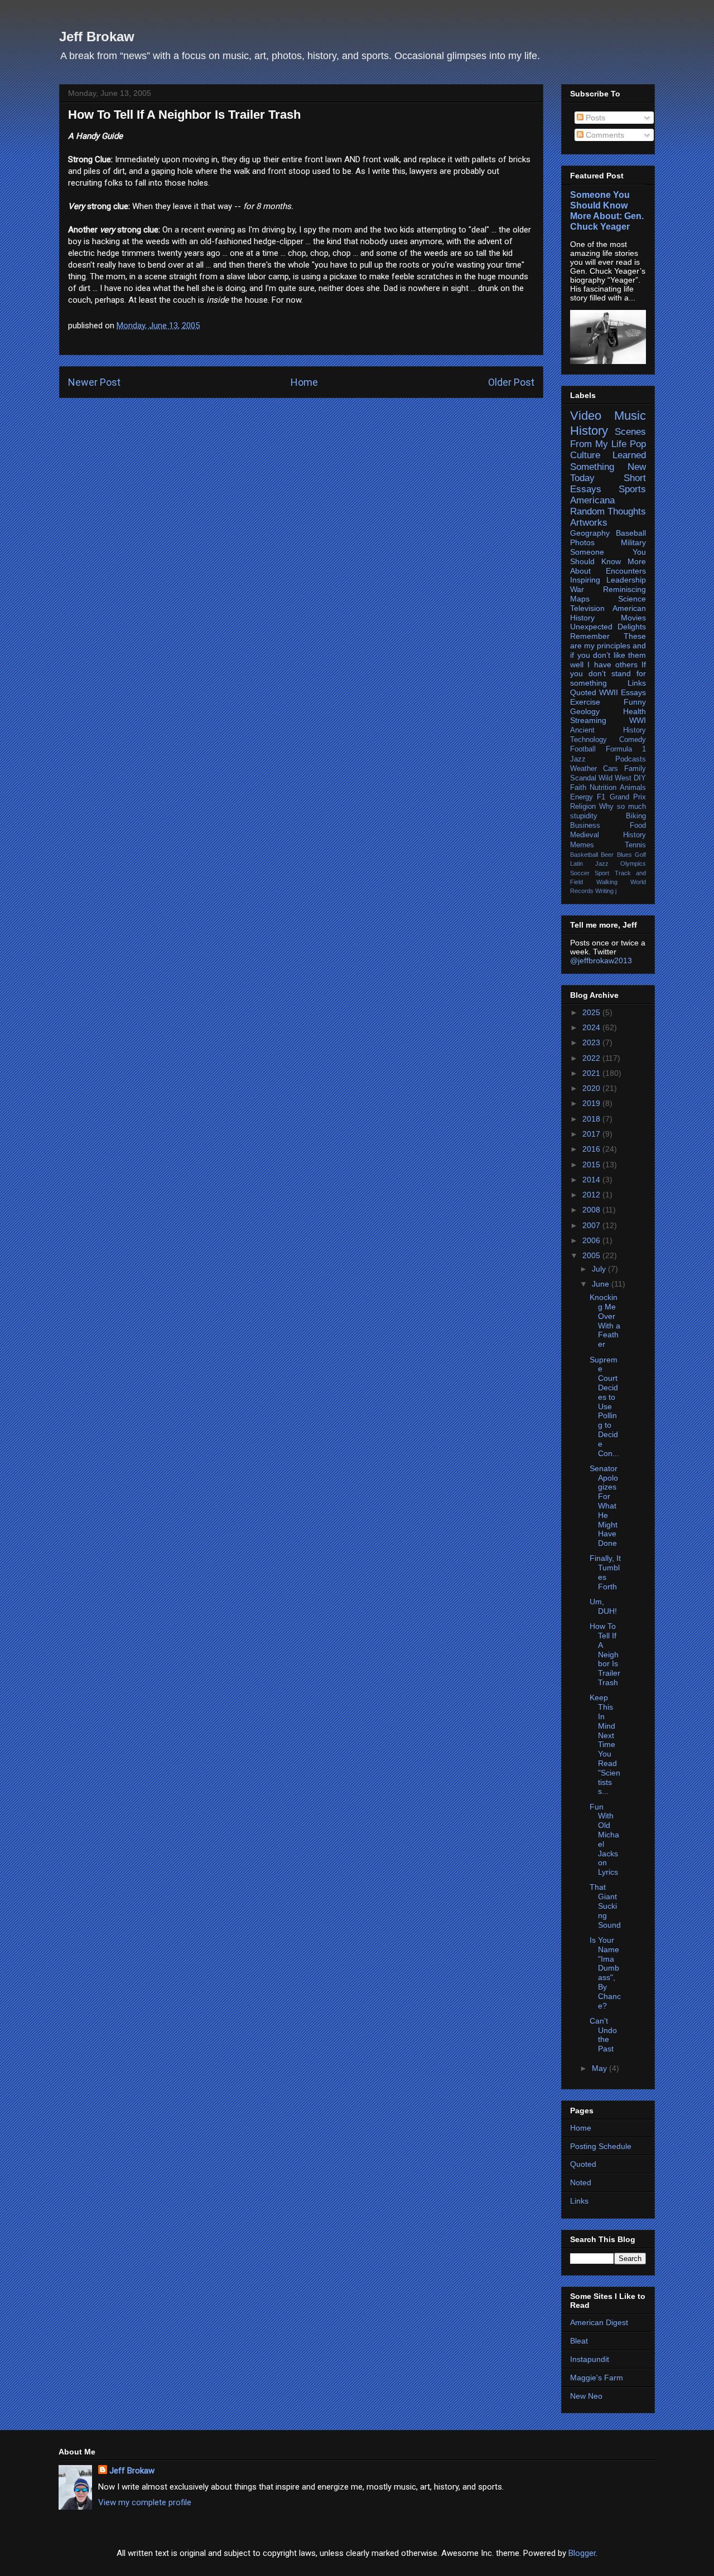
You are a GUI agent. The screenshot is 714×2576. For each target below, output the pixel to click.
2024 (592, 1027)
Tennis (635, 845)
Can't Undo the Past (603, 2035)
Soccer (580, 873)
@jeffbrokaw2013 (601, 960)
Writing (604, 891)
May (600, 2068)
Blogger (582, 2553)
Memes (582, 845)
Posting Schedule (601, 2146)
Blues (624, 855)
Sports (632, 489)
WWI (638, 720)
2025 (592, 1012)
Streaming (588, 720)
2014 (592, 1180)
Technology (588, 740)
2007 (592, 1225)
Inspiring (585, 580)
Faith (578, 788)
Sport (602, 873)
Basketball (584, 855)
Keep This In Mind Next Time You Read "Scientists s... (605, 1744)
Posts (594, 118)
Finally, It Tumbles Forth (605, 1572)
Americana (592, 500)
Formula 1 (626, 749)
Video (586, 416)
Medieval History (608, 835)
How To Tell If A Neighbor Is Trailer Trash (605, 1654)
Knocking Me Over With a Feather (605, 1321)
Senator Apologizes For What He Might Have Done (604, 1506)
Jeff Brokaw (97, 37)
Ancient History (608, 730)
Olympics (633, 863)
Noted (581, 2182)
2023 (592, 1042)
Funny (635, 702)
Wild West (615, 778)
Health (635, 711)
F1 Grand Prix (621, 797)
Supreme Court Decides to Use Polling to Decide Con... (604, 1406)
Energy (582, 797)
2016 (592, 1149)
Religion (583, 807)
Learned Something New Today (608, 466)
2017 (592, 1134)
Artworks (589, 523)
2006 (592, 1240)
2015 (592, 1165)
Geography (590, 533)
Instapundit (590, 2359)
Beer (607, 855)
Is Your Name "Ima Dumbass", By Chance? (605, 1973)
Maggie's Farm (597, 2378)
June (602, 1284)
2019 (592, 1103)
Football (583, 749)
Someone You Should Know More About (608, 561)
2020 (592, 1088)
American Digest (599, 2322)
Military (633, 542)
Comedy (633, 740)
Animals (633, 788)
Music (630, 416)
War (577, 589)
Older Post (511, 382)
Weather (583, 769)
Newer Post (94, 382)
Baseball (631, 533)
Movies (633, 618)
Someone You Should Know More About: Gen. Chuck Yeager (607, 210)
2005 (592, 1255)
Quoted (583, 692)
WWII (609, 692)
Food (638, 826)
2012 (592, 1195)
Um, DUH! (603, 1606)
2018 (592, 1119)
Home (304, 382)
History (589, 431)
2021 (592, 1073)
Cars (611, 769)
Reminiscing (624, 589)
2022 (592, 1058)
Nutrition (603, 788)
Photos (582, 542)
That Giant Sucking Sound (605, 1906)
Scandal (583, 778)
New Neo (586, 2396)
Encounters (626, 571)
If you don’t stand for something (608, 674)
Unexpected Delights (608, 627)
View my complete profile (145, 2502)
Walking (607, 882)
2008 (592, 1210)
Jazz (578, 759)
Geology (585, 711)
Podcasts (631, 759)
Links (637, 683)
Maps (580, 599)
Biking (636, 816)
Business (585, 826)
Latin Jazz (589, 863)
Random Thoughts (608, 511)
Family (635, 769)
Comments (604, 135)
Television (587, 608)
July (600, 1269)
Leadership (626, 580)
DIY (640, 778)
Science (632, 599)
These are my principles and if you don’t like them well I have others (608, 650)
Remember (590, 636)
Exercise (585, 702)
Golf (640, 855)
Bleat (579, 2341)
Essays (633, 692)
